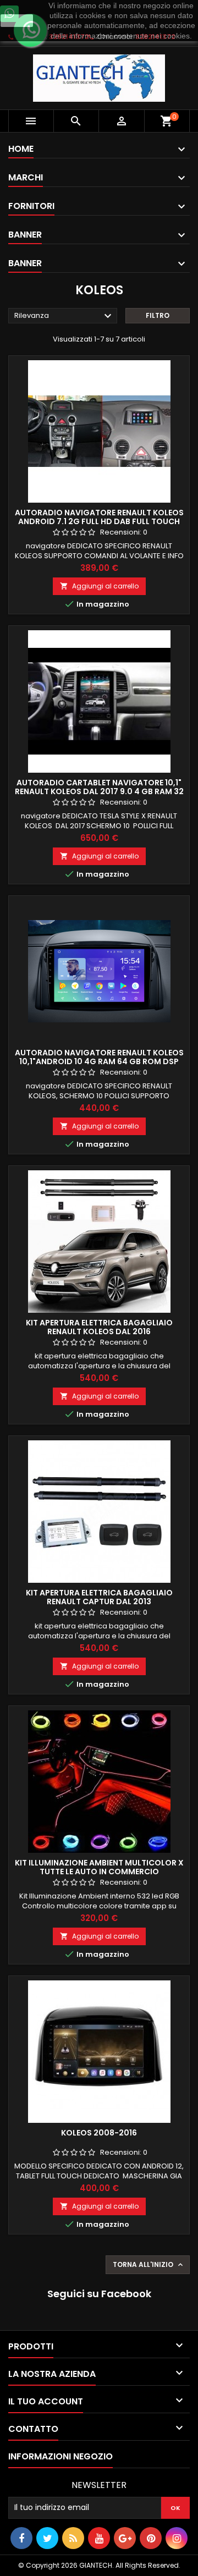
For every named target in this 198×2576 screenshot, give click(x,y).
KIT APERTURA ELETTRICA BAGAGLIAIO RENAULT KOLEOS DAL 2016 (99, 1327)
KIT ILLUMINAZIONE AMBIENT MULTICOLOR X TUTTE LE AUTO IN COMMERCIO (99, 1867)
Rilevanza (64, 316)
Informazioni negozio (61, 2456)
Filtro (158, 315)
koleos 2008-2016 (99, 2133)
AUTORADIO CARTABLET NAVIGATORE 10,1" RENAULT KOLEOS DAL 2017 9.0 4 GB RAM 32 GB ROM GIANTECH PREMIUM (99, 791)
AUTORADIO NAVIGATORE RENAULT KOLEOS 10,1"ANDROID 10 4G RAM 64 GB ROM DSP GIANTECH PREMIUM (99, 1061)
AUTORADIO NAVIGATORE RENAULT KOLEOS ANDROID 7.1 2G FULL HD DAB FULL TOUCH (99, 517)
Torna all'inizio (149, 2265)
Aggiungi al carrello (99, 586)
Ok (17, 20)
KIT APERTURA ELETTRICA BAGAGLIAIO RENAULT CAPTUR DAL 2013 (99, 1597)
